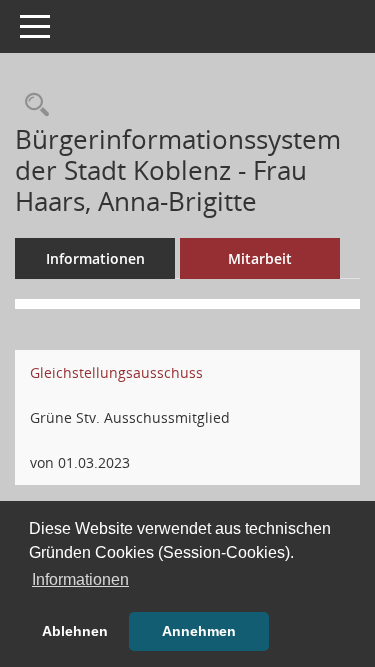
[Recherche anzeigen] (32, 105)
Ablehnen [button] (75, 631)
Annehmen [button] (199, 631)
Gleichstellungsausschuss (116, 372)
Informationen (95, 258)
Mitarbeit (260, 258)
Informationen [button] (80, 579)
